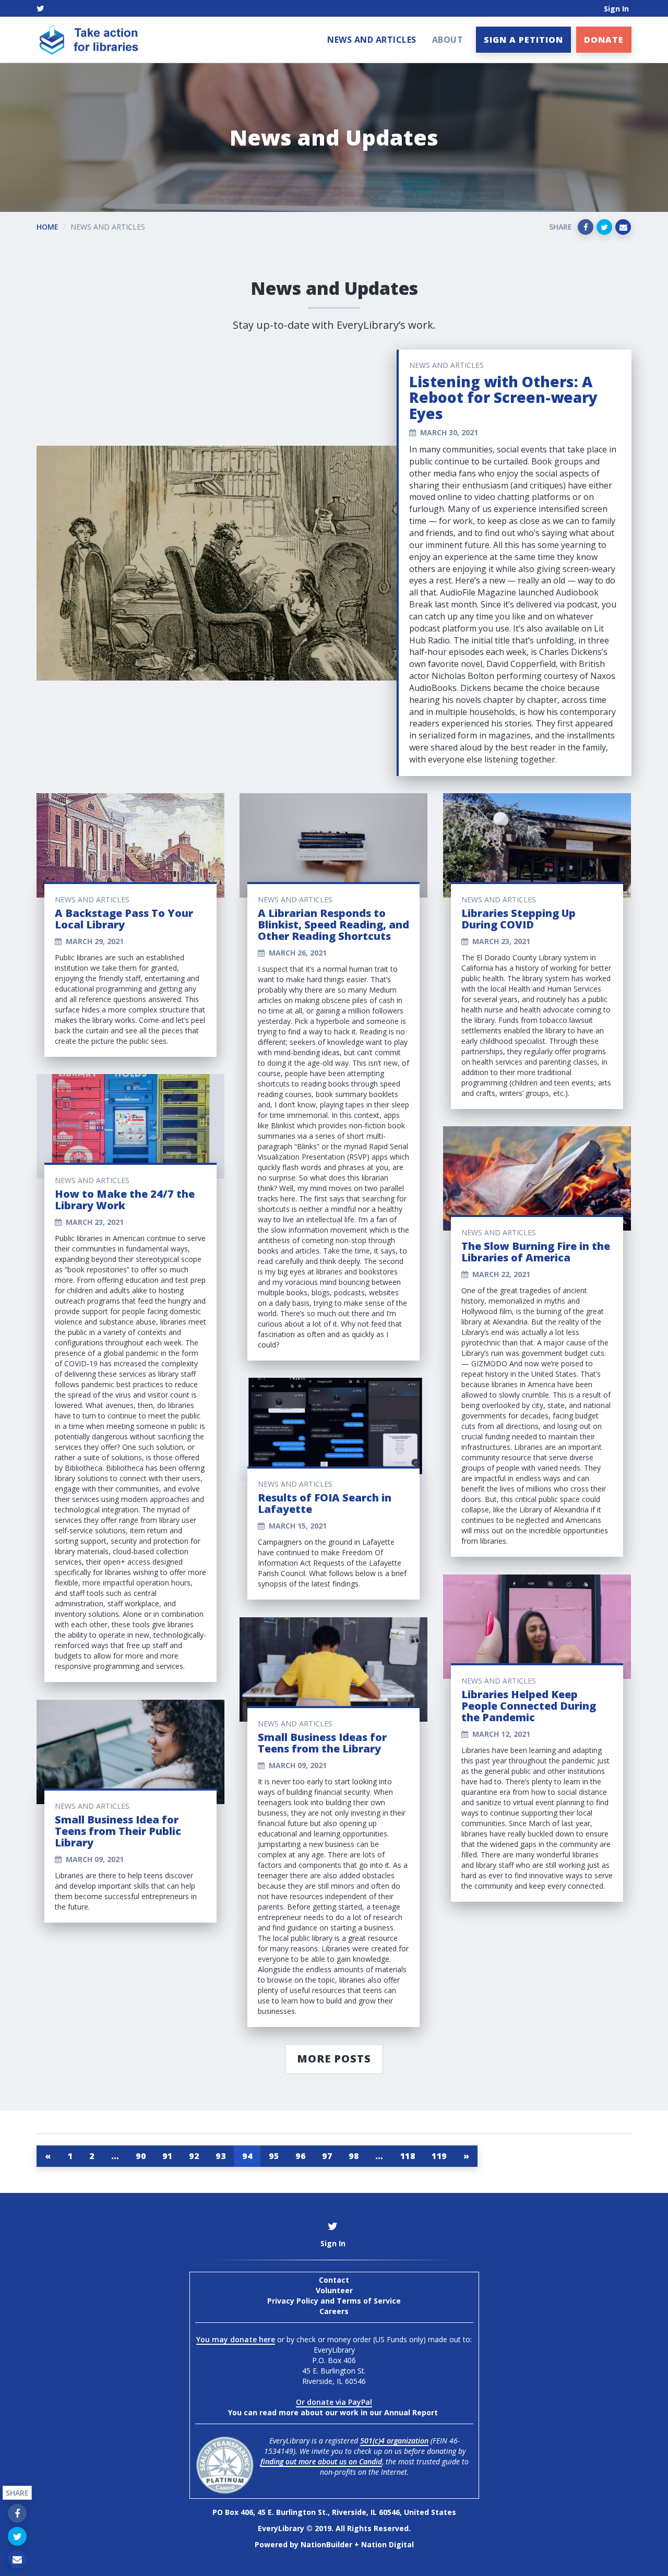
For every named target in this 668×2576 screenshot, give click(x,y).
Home (47, 227)
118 (408, 2156)
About (448, 40)
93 (220, 2156)
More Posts (334, 2059)
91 (167, 2156)
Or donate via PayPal (334, 2402)
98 (354, 2156)
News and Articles (372, 40)
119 (439, 2156)
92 (194, 2156)
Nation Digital (387, 2544)
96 (300, 2156)
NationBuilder (326, 2544)
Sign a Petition (523, 40)
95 (274, 2156)
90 (141, 2156)
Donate (604, 40)
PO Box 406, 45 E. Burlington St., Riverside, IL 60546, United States (334, 2512)
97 (327, 2156)
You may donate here (236, 2339)
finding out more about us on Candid (321, 2461)
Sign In (616, 9)
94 (247, 2156)
